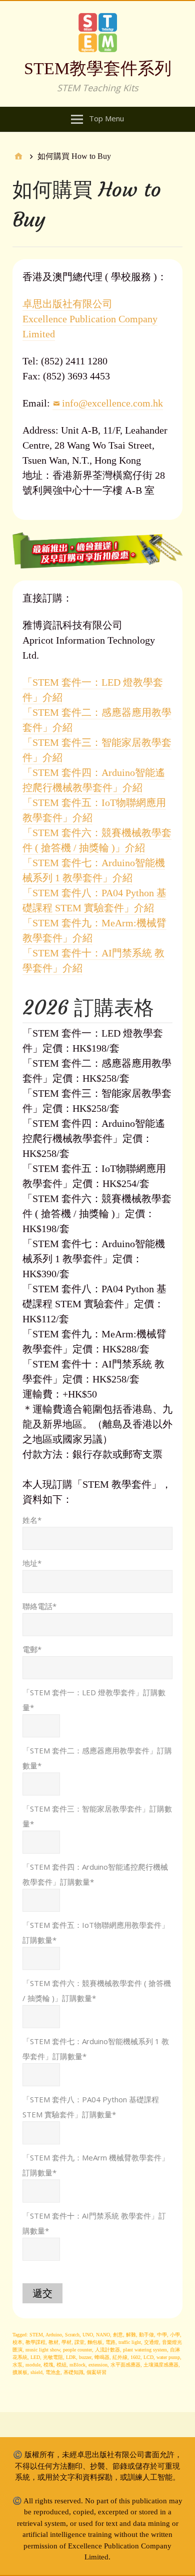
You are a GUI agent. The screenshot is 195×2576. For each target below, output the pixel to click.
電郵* (32, 1649)
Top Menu (106, 118)
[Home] (18, 156)
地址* (32, 1563)
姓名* (32, 1520)
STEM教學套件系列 (98, 68)
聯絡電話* (39, 1606)
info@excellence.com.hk (112, 403)
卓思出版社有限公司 (67, 304)
